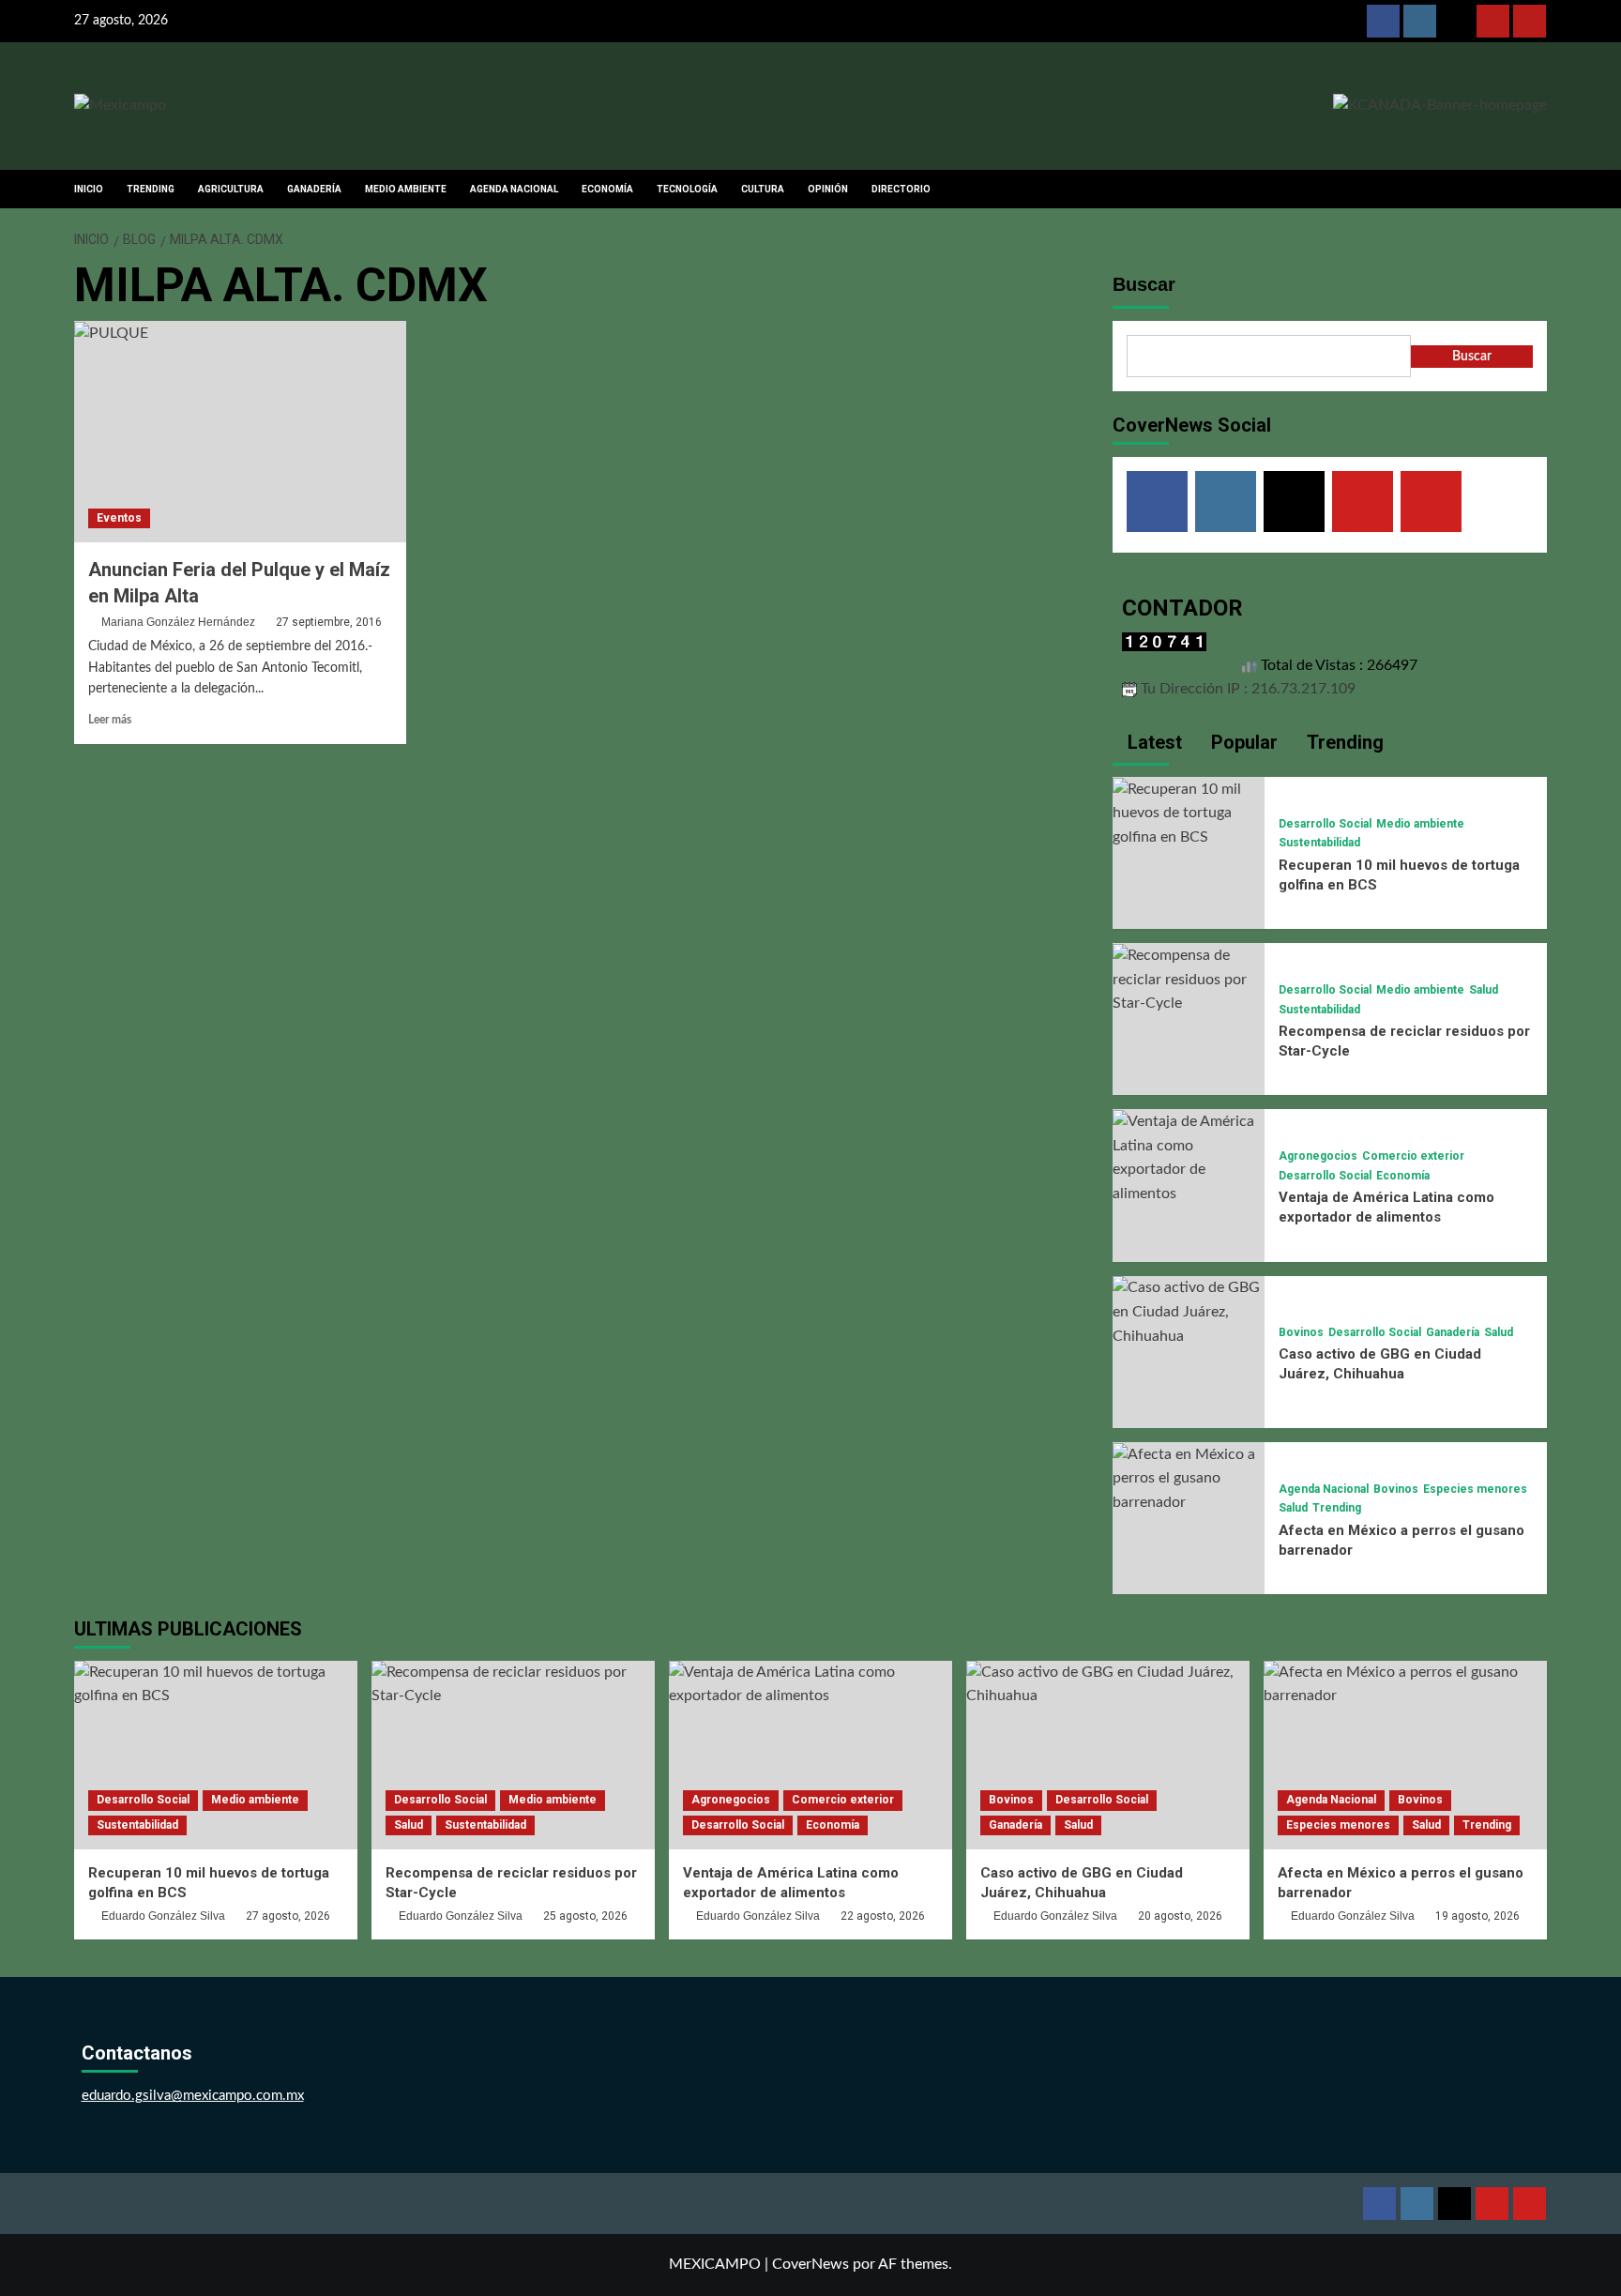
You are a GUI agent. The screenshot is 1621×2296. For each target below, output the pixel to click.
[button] (1535, 189)
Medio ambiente (1420, 824)
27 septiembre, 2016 (329, 622)
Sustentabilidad (1319, 843)
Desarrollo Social (1325, 824)
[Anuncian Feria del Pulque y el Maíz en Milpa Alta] (240, 432)
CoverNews (810, 2264)
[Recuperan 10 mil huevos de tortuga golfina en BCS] (1189, 813)
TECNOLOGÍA (687, 189)
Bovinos (1301, 1332)
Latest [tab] (1152, 742)
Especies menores (1475, 1489)
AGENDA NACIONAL (514, 189)
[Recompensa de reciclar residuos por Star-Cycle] (1189, 979)
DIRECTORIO (901, 189)
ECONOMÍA (607, 189)
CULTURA (763, 189)
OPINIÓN (828, 189)
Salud (1484, 990)
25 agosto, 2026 (585, 1916)
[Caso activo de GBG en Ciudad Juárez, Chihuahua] (1189, 1312)
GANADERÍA (314, 189)
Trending (1337, 1508)
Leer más (110, 720)
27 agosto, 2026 (288, 1916)
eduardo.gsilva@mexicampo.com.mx (193, 2096)
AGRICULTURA (231, 189)
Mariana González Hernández (178, 622)
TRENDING (151, 189)
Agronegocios (1318, 1156)
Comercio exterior (1413, 1156)
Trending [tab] (1343, 742)
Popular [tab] (1242, 742)
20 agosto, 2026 (1180, 1916)
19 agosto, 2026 (1477, 1916)
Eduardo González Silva (163, 1916)
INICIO (89, 189)
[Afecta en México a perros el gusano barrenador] (1189, 1478)
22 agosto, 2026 (883, 1916)
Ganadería (1453, 1332)
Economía (1403, 1176)
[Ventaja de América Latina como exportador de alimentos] (1189, 1157)
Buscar (1144, 284)
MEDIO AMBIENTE (406, 189)
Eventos (119, 518)
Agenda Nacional (1324, 1489)
